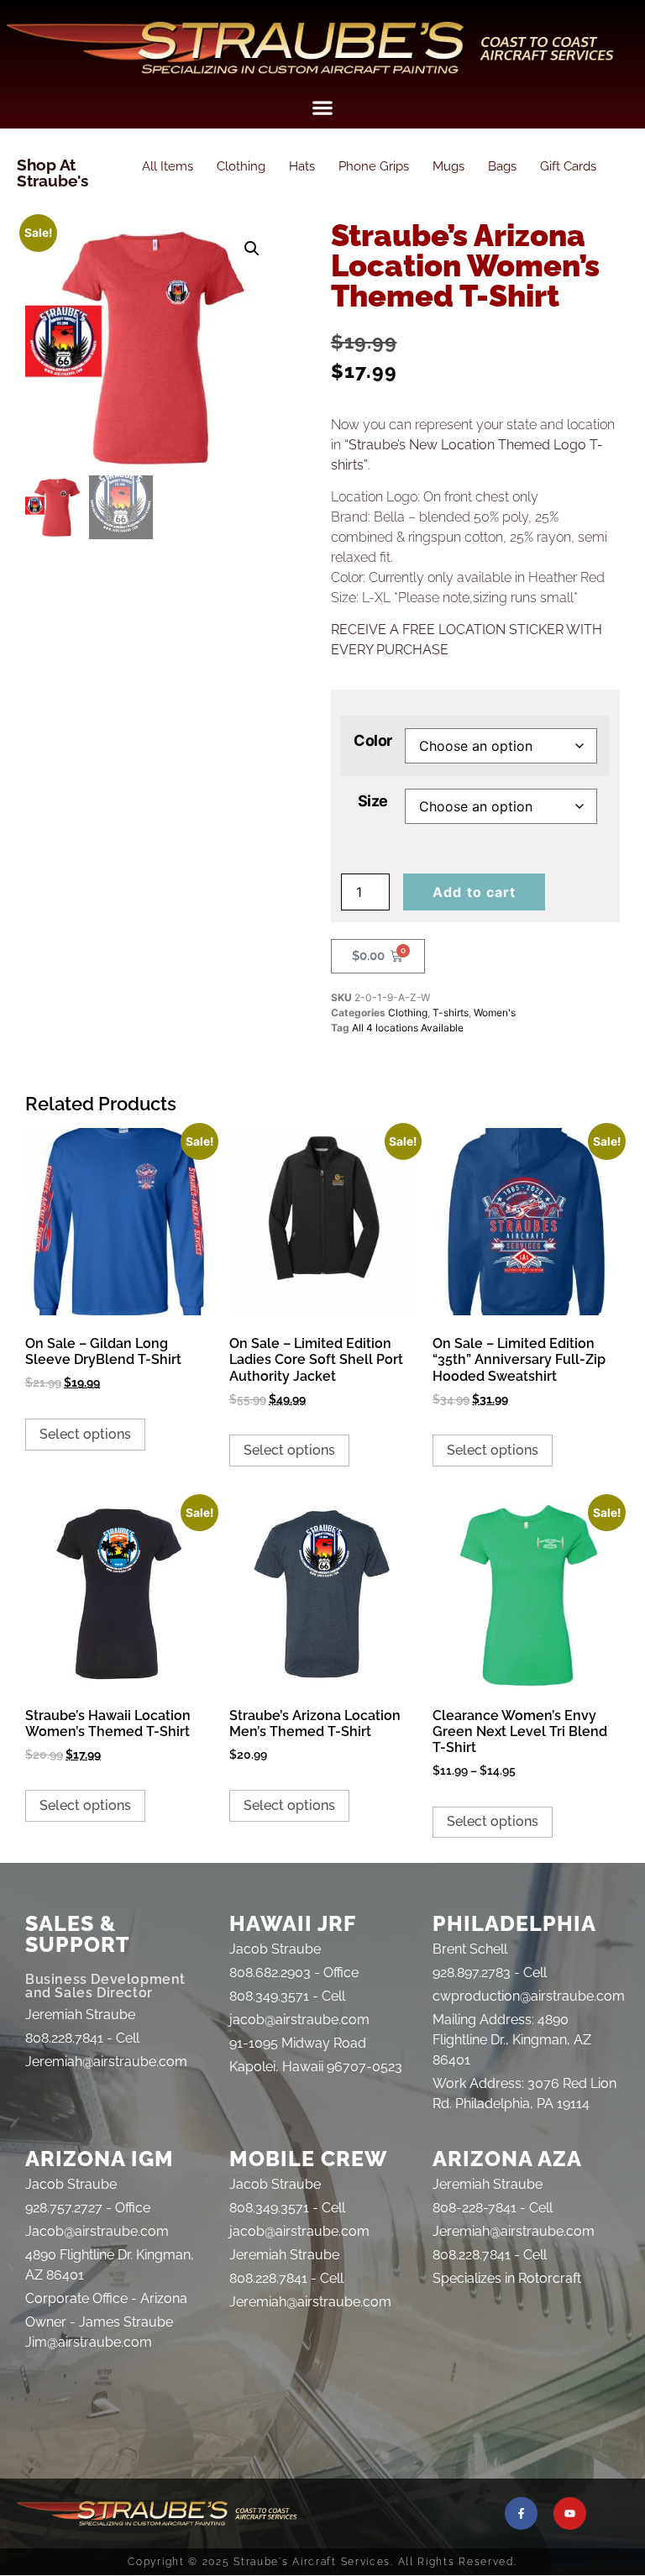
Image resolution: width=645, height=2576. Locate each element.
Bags (502, 166)
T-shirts (451, 1013)
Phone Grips (374, 166)
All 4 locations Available (408, 1028)
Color (373, 740)
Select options (85, 1434)
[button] (323, 107)
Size (373, 801)
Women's (495, 1013)
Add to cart (474, 892)
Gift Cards (568, 166)
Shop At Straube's (52, 173)
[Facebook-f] (521, 2513)
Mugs (448, 166)
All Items (168, 166)
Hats (302, 166)
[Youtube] (570, 2513)
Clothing (241, 166)
